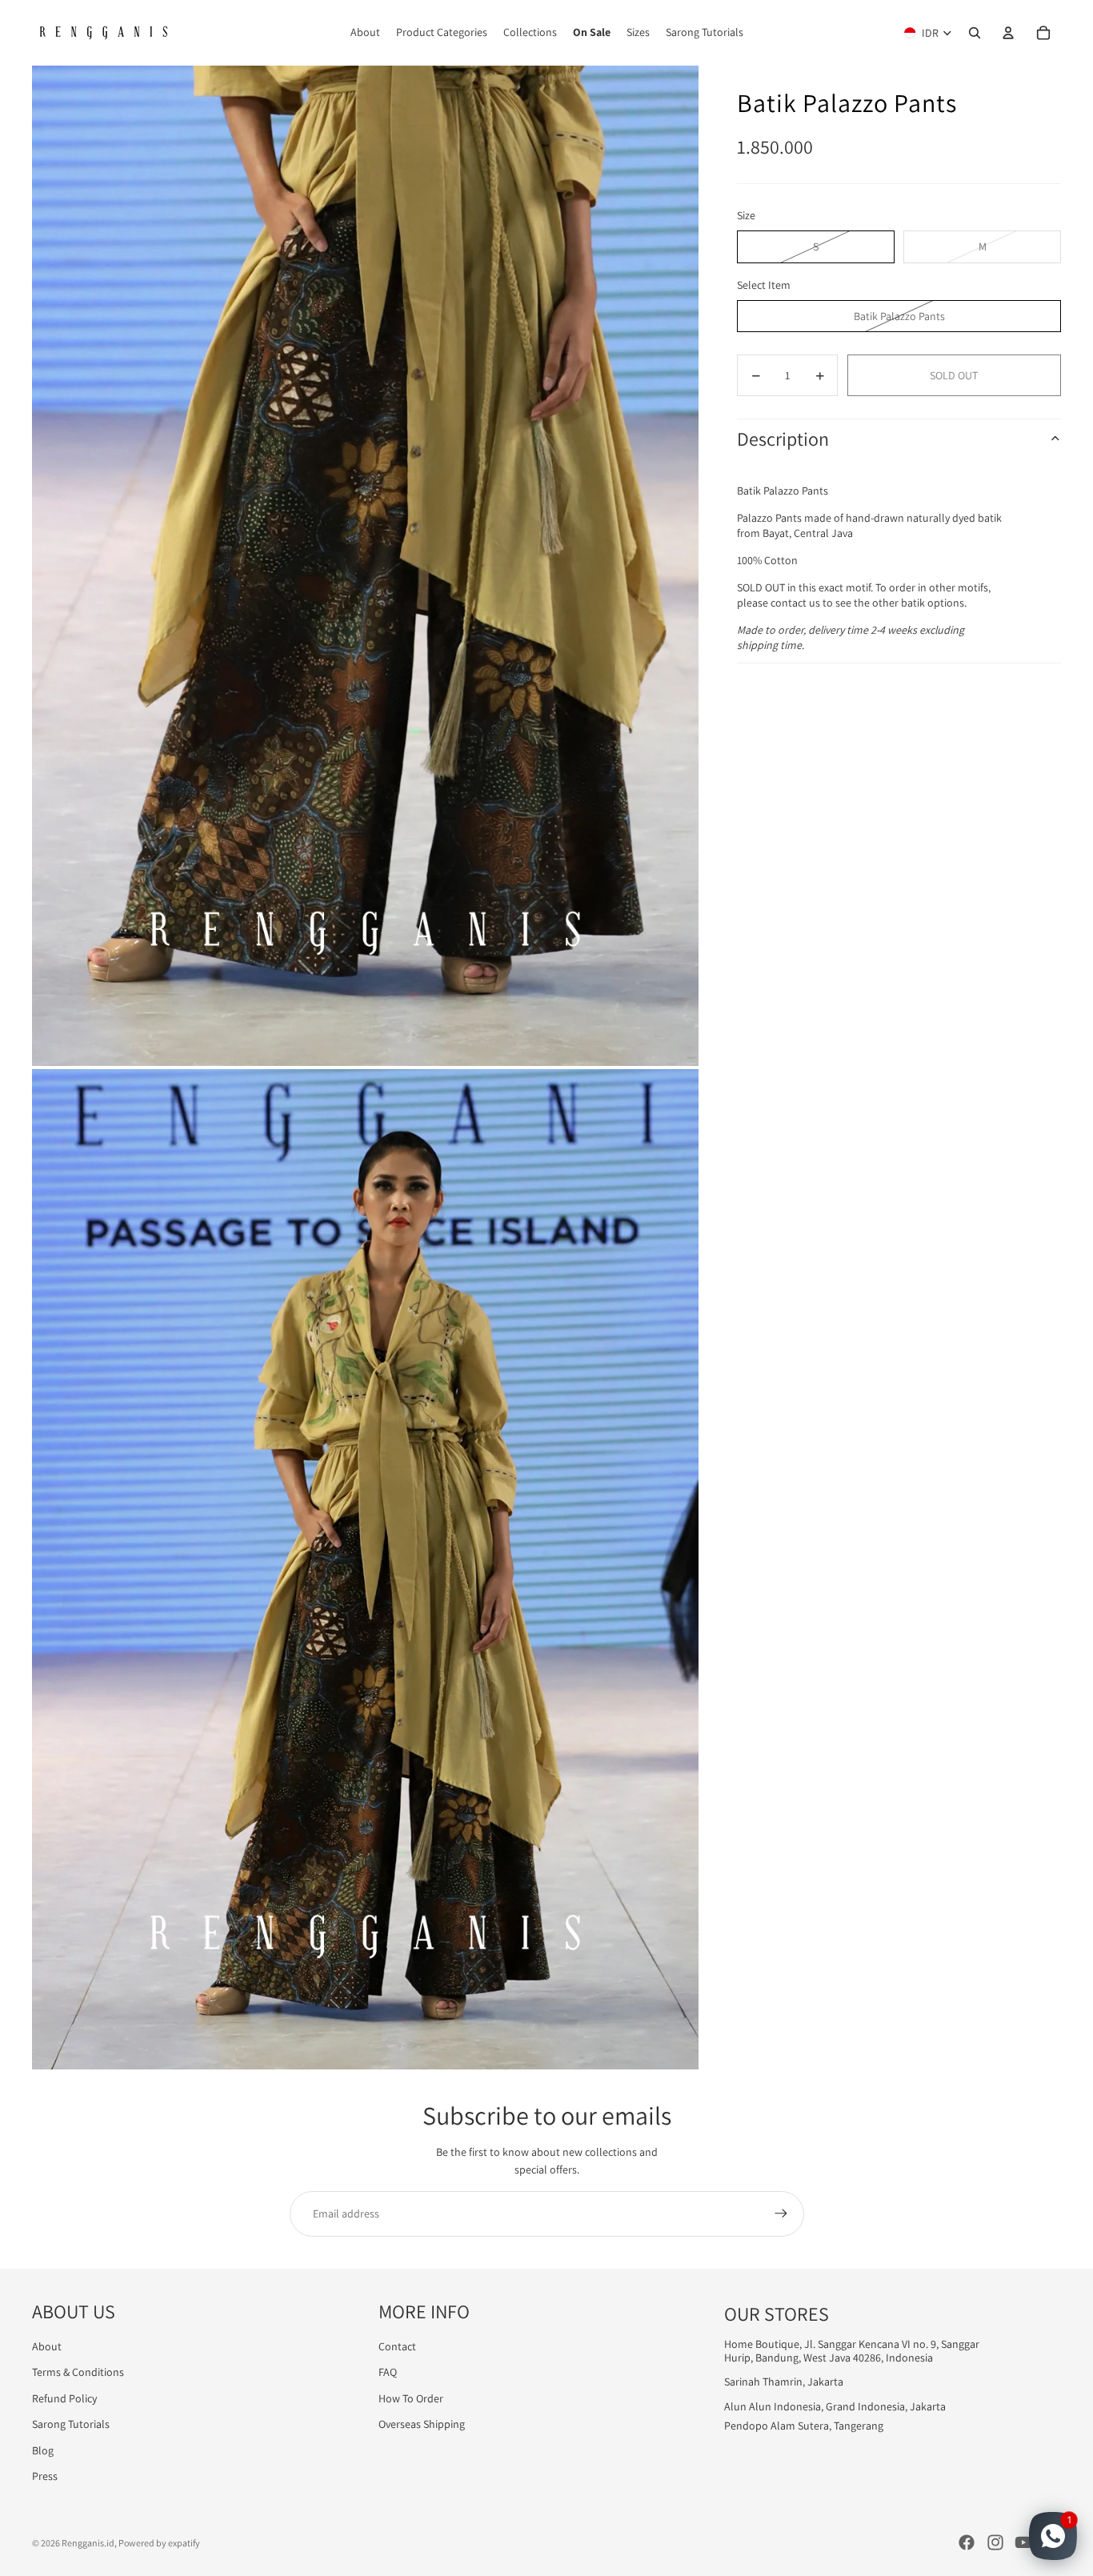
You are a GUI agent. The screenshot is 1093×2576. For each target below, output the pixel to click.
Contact (397, 2346)
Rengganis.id (88, 2543)
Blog (43, 2450)
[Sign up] (781, 2213)
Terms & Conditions (78, 2372)
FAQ (388, 2372)
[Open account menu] (1008, 33)
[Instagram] (995, 2542)
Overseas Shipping (422, 2424)
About (47, 2346)
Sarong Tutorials (71, 2424)
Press (45, 2476)
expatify (184, 2543)
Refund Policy (64, 2398)
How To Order (411, 2398)
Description (783, 439)
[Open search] (975, 33)
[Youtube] (1023, 2542)
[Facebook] (967, 2542)
